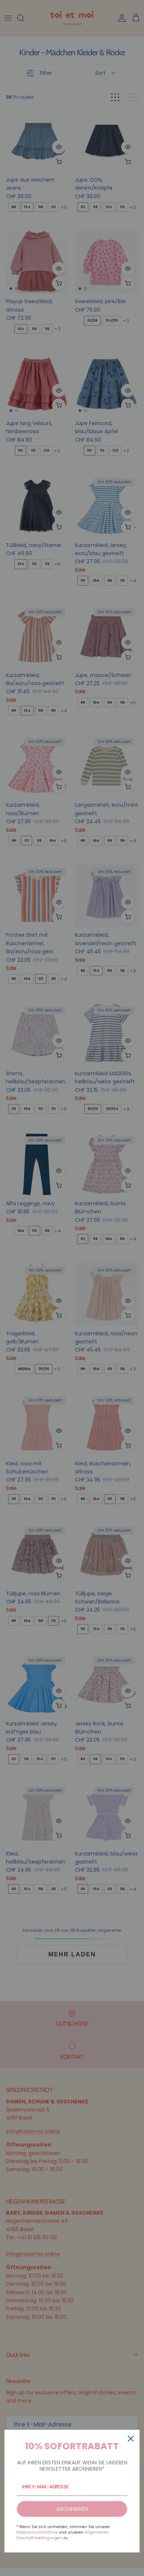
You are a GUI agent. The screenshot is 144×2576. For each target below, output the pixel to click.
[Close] (131, 2439)
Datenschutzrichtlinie (37, 2532)
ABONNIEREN (72, 2509)
